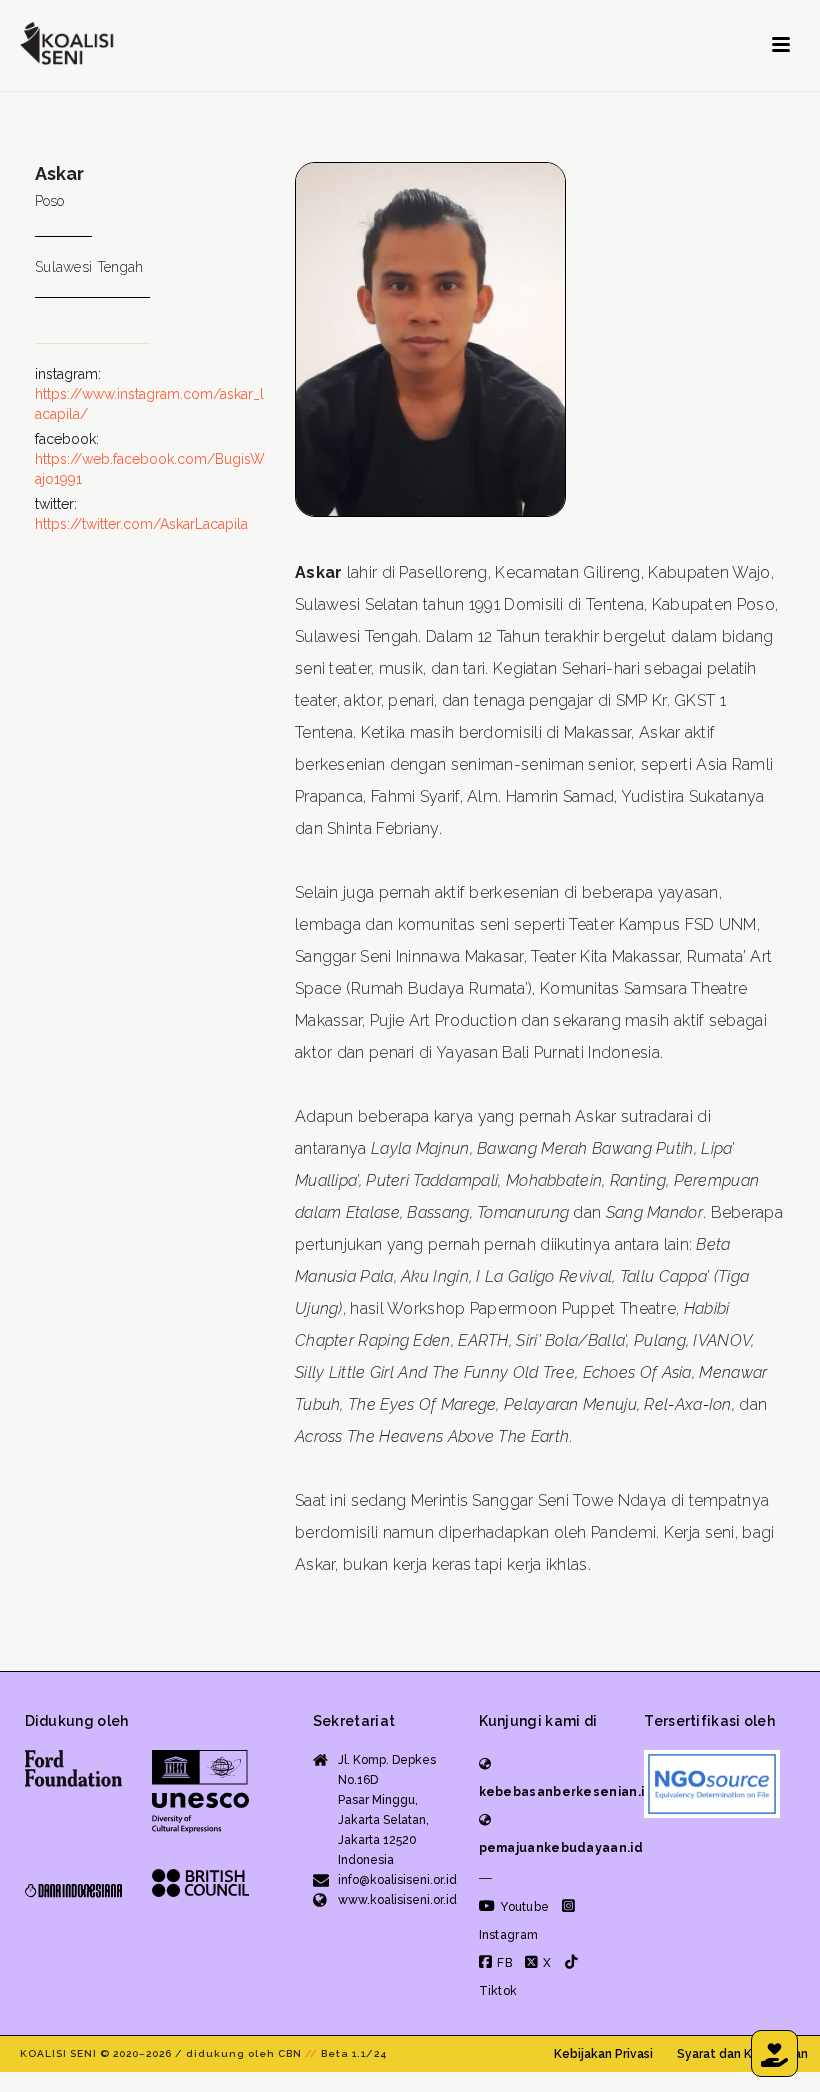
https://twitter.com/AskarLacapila (141, 524)
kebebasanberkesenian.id (566, 1792)
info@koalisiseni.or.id (397, 1880)
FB (503, 1963)
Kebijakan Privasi (603, 2054)
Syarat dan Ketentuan (742, 2054)
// (311, 2053)
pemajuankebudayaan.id (561, 1848)
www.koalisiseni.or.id (397, 1900)
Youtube (523, 1907)
